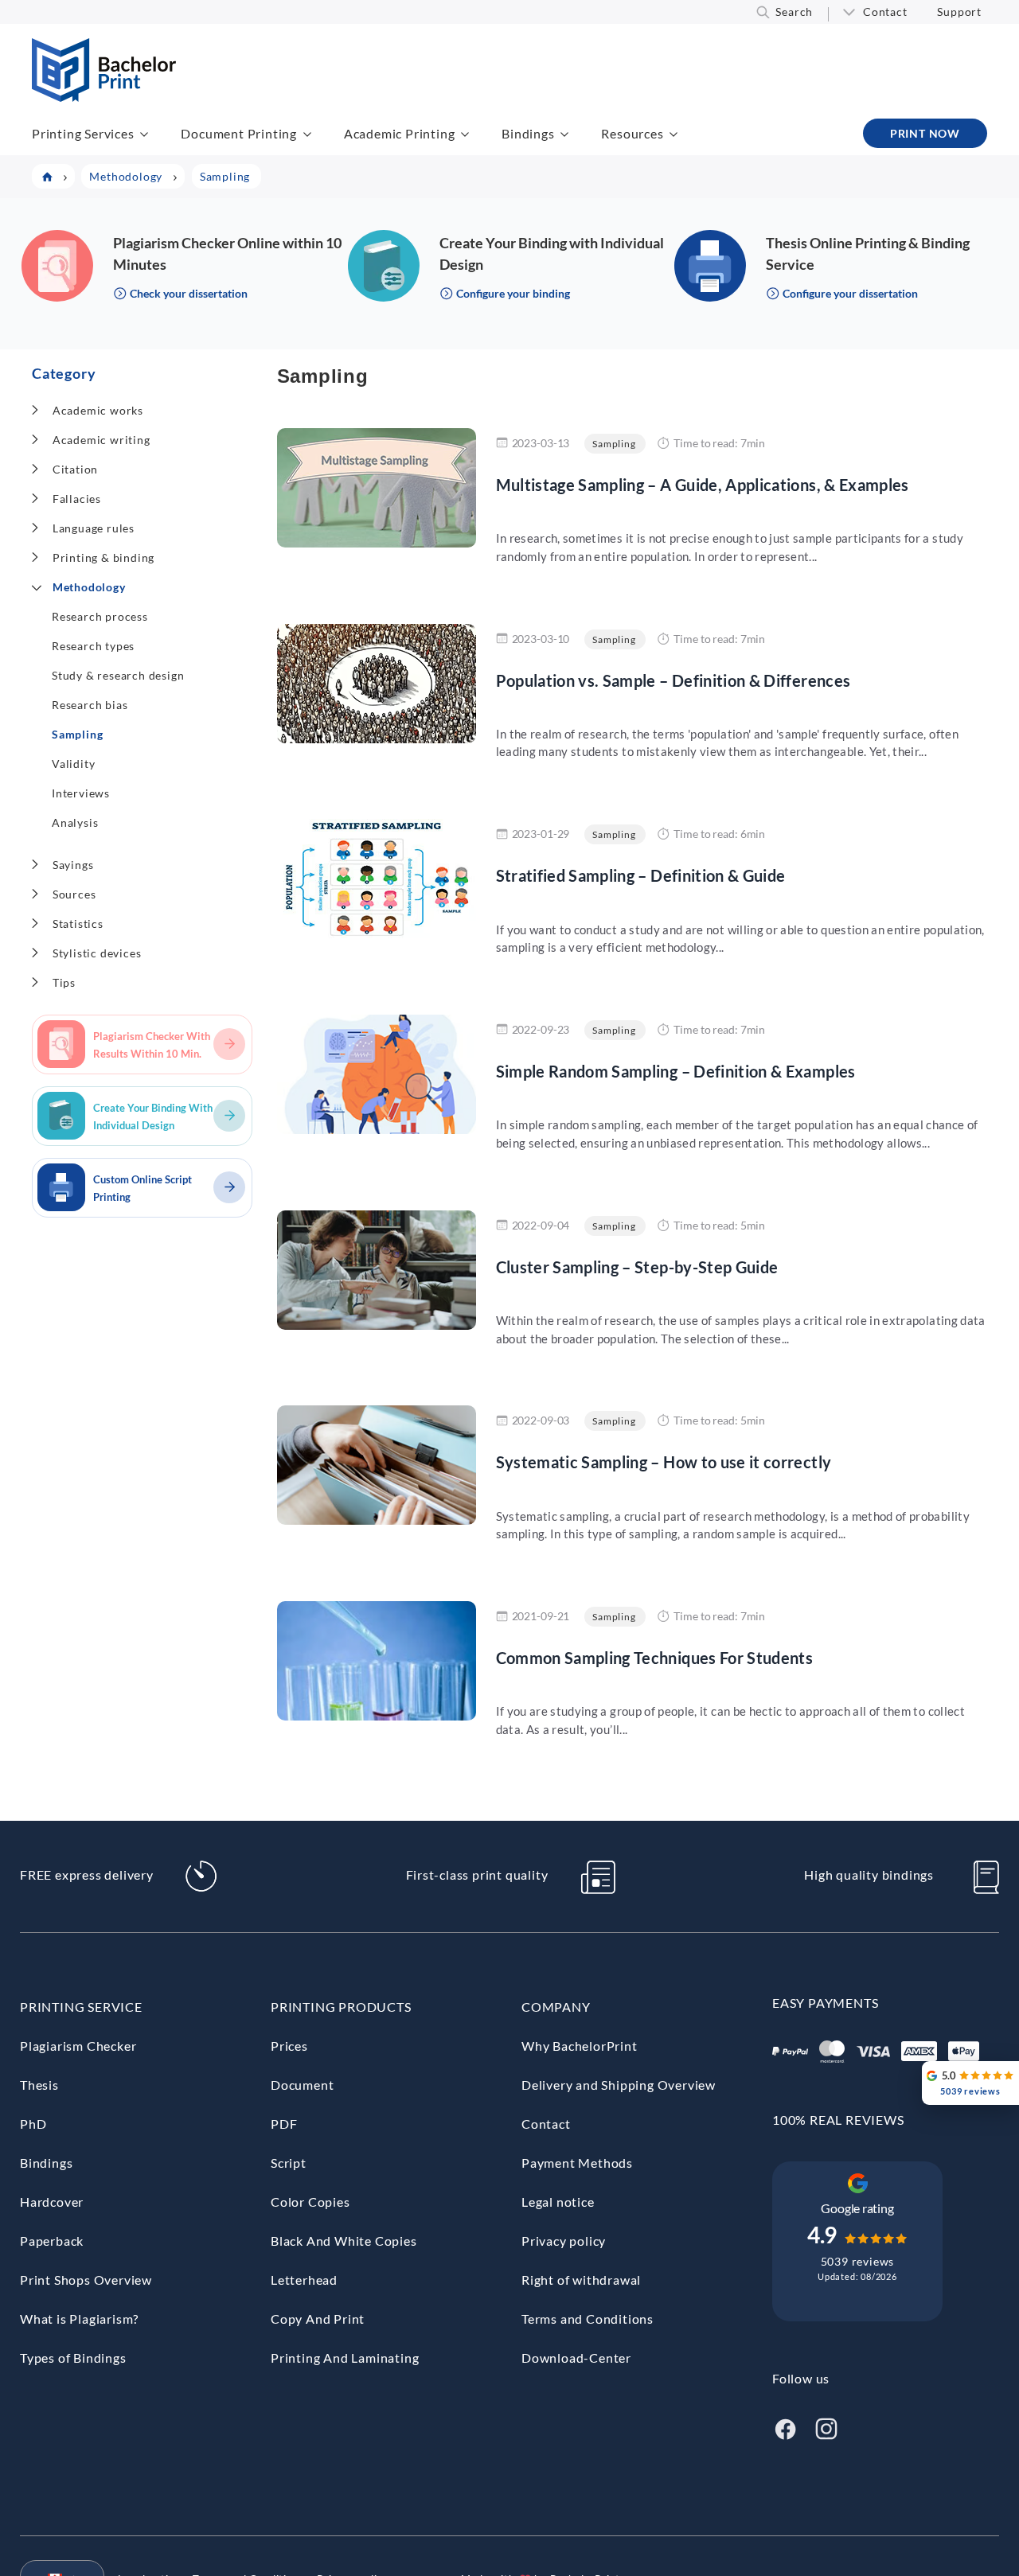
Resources (632, 133)
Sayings (73, 865)
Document (302, 2085)
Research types (93, 646)
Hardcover (52, 2202)
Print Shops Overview (86, 2280)
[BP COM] (104, 97)
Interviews (81, 793)
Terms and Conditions (588, 2319)
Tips (64, 982)
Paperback (52, 2241)
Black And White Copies (344, 2241)
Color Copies (310, 2202)
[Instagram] (826, 2427)
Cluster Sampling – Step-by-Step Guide (637, 1267)
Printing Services (83, 133)
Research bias (90, 705)
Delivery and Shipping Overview (619, 2085)
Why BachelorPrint (580, 2046)
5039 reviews (858, 2261)
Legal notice (558, 2202)
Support (959, 12)
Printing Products (341, 2007)
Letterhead (304, 2280)
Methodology (89, 587)
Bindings (528, 133)
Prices (289, 2046)
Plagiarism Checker (78, 2046)
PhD (33, 2124)
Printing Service (81, 2007)
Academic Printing (400, 133)
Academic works (98, 410)
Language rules (94, 528)
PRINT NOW (925, 133)
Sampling (77, 734)
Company (556, 2007)
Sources (74, 894)
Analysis (75, 822)
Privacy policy (564, 2241)
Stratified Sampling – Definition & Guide (641, 875)
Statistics (78, 924)
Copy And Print (318, 2319)
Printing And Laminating (345, 2358)
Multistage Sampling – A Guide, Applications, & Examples (703, 485)
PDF (284, 2124)
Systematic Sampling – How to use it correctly (664, 1462)
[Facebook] (785, 2427)
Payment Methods (577, 2163)
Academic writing (102, 440)
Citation (75, 469)
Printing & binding (103, 557)
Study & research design (118, 675)
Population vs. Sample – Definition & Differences (673, 680)
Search (794, 12)
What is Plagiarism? (79, 2319)
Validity (73, 764)
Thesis (39, 2085)
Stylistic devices (97, 953)
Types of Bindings (73, 2358)
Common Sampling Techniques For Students (655, 1658)
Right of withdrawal (581, 2280)
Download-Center (576, 2358)
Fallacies (77, 499)
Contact (885, 12)
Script (289, 2163)
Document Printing (239, 133)
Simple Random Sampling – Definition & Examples (676, 1071)
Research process (100, 616)
